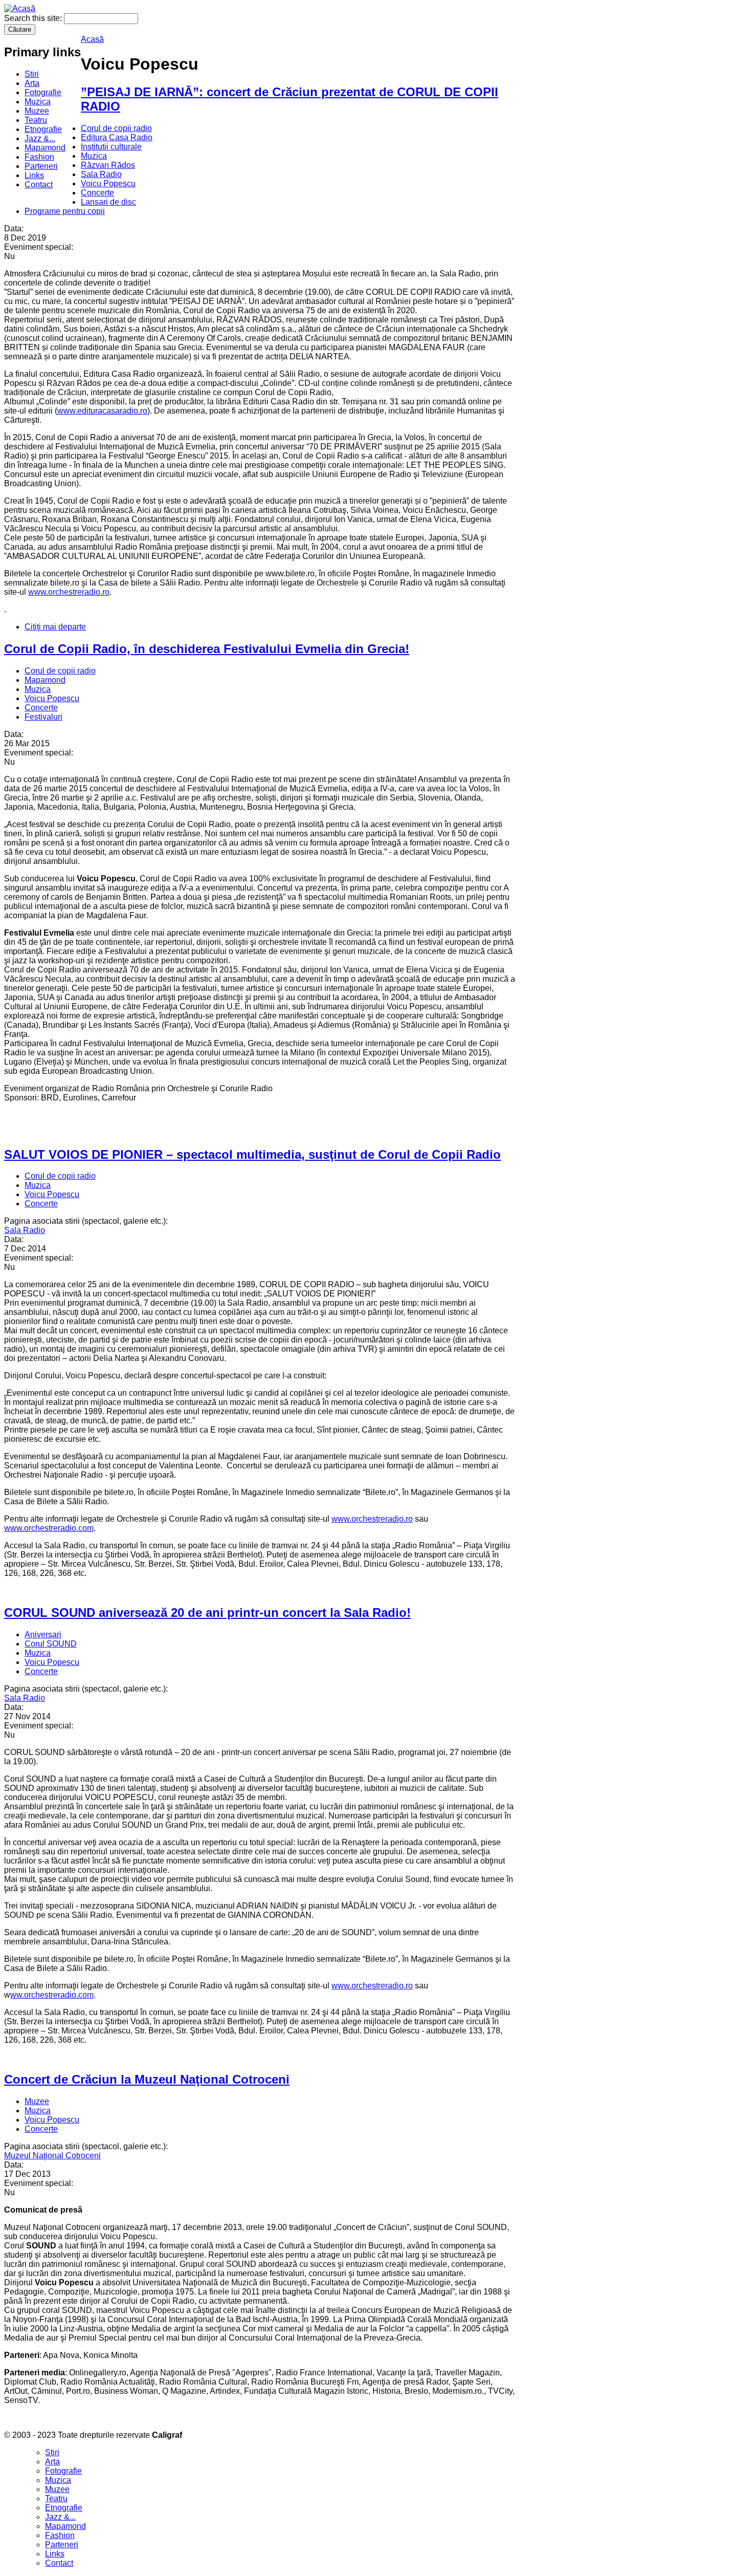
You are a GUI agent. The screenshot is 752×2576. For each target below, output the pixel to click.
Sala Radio (101, 174)
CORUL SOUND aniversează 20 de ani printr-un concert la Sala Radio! (207, 1612)
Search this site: (34, 18)
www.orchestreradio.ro (69, 592)
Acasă (92, 39)
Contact (39, 185)
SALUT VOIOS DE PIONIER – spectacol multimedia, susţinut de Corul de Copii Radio (252, 1154)
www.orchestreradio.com (49, 1528)
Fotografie (43, 92)
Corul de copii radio (116, 128)
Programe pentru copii (65, 211)
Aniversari (43, 1635)
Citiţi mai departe (55, 627)
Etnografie (43, 129)
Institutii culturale (111, 147)
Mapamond (45, 148)
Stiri (32, 74)
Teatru (36, 120)
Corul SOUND (51, 1644)
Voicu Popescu (108, 183)
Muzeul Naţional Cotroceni (52, 2156)
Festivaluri (43, 717)
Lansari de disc (108, 202)
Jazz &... (40, 138)
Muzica (38, 102)
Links (34, 175)
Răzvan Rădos (108, 165)
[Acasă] (20, 8)
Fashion (39, 157)
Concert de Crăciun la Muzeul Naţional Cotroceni (147, 2079)
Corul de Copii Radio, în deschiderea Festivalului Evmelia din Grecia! (207, 649)
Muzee (37, 111)
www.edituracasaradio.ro (102, 411)
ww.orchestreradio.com (52, 1995)
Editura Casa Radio (117, 137)
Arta (32, 83)
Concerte (97, 193)
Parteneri (41, 166)
